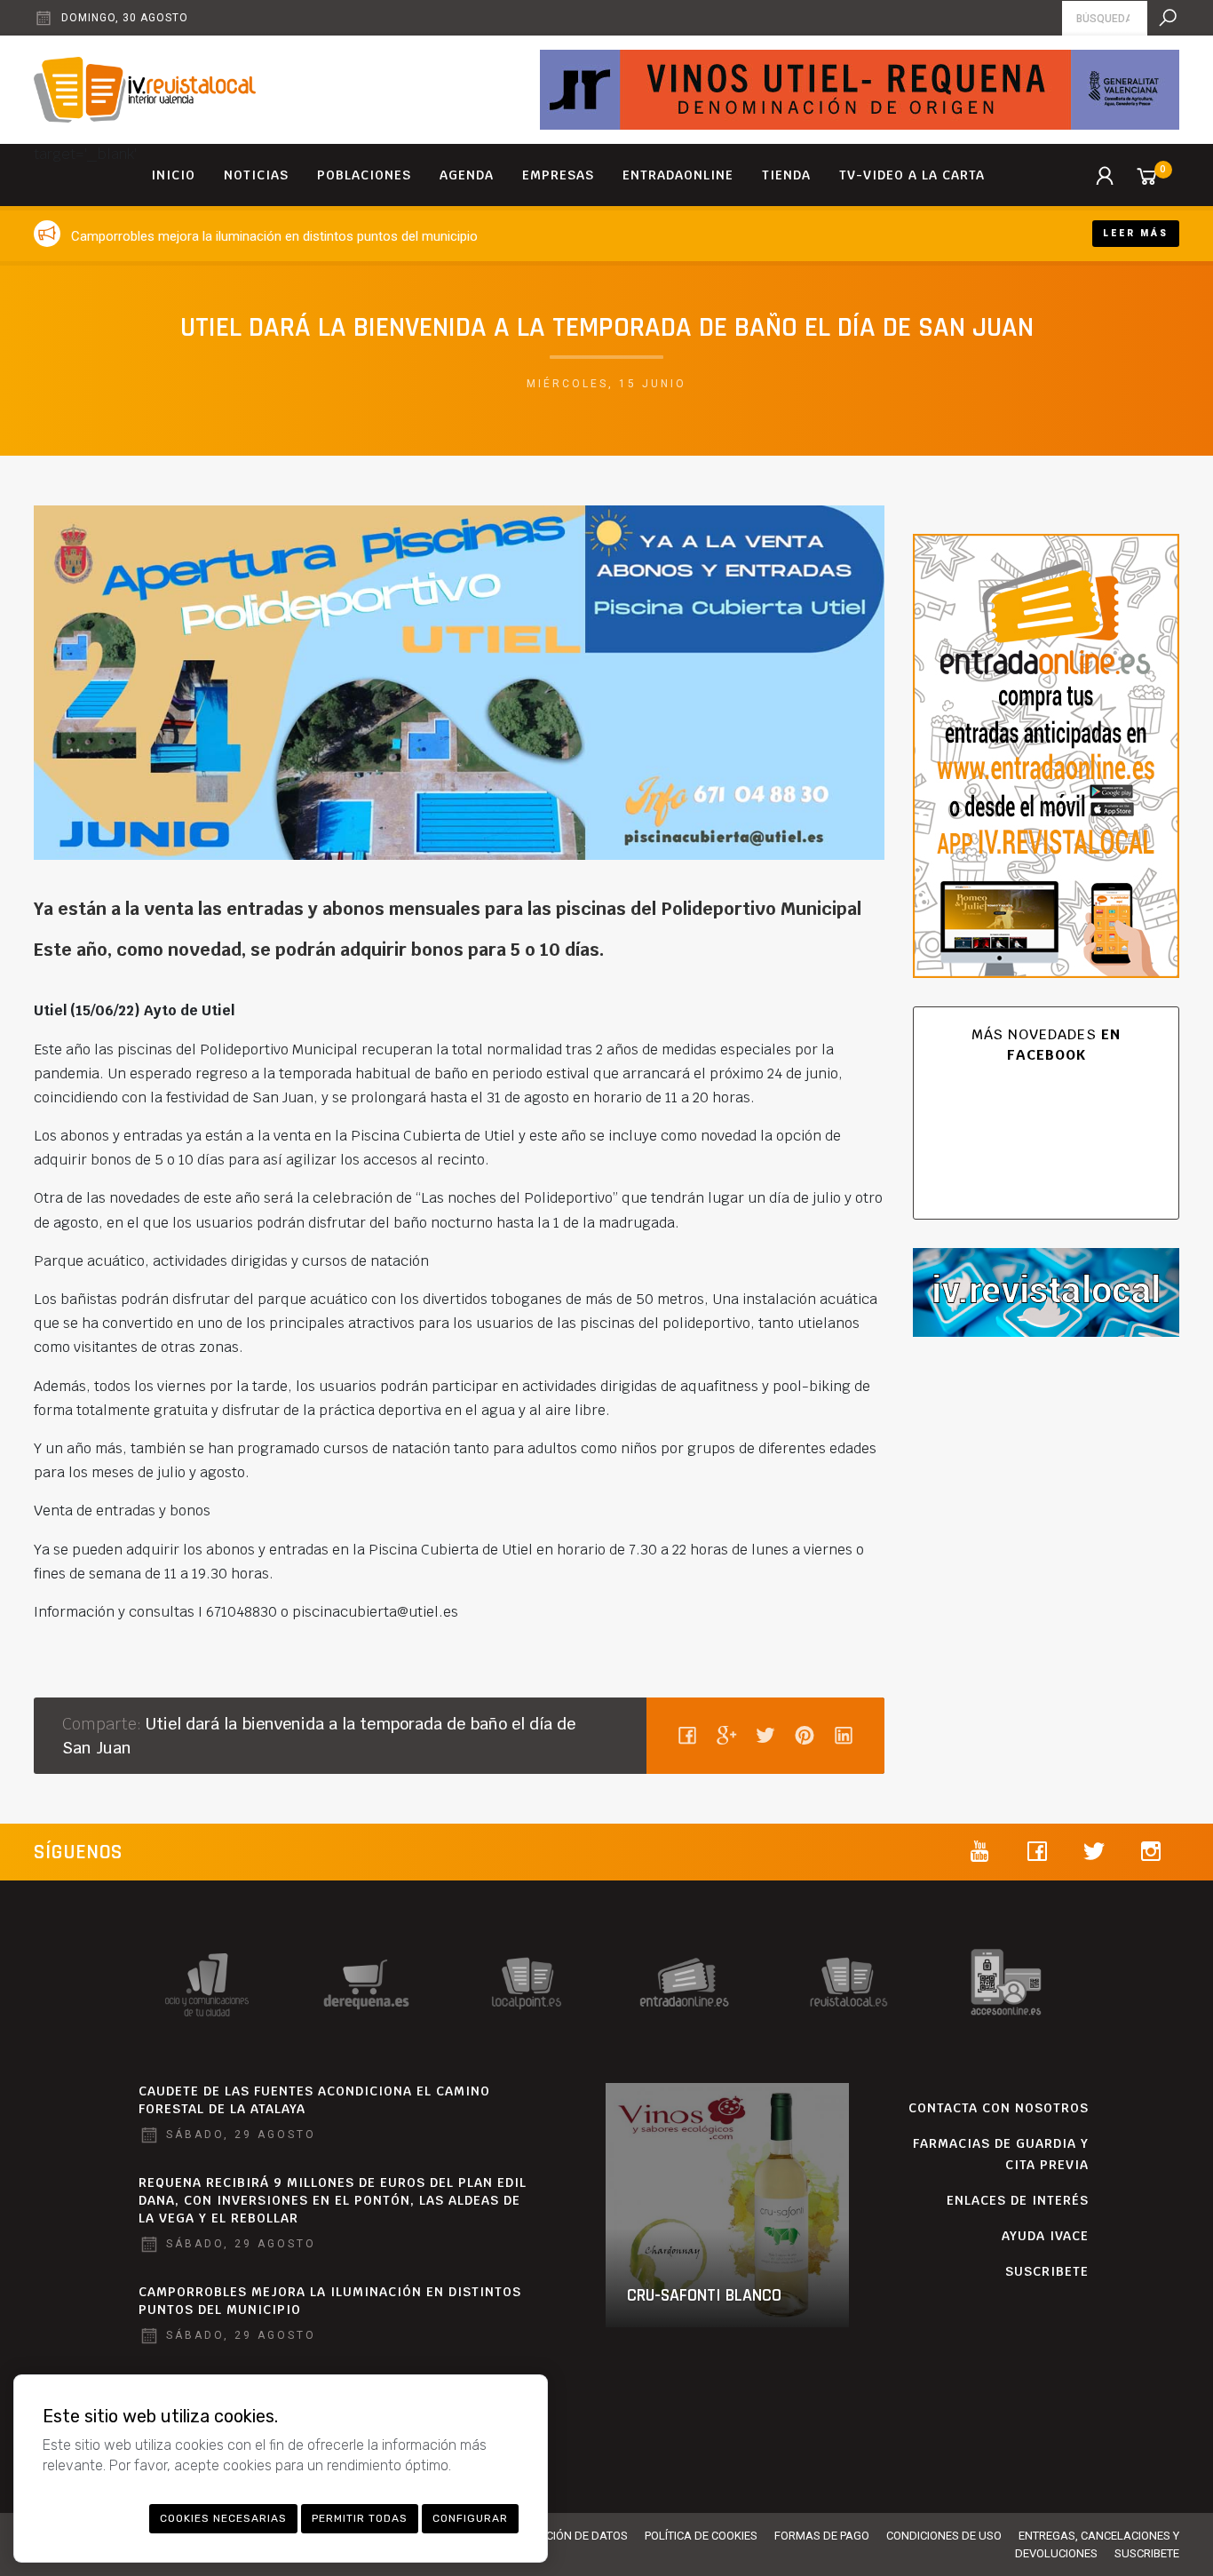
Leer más (1136, 233)
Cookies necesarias (223, 2518)
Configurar (470, 2518)
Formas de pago (822, 2536)
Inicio (173, 175)
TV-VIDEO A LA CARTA (912, 175)
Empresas (558, 175)
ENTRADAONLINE (678, 175)
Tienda (786, 175)
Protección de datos (567, 2536)
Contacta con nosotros (999, 2108)
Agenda (467, 175)
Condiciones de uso (944, 2536)
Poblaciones (364, 175)
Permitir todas (360, 2518)
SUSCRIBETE (1047, 2271)
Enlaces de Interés (1018, 2200)
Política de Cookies (701, 2536)
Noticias (256, 175)
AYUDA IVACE (1045, 2236)
